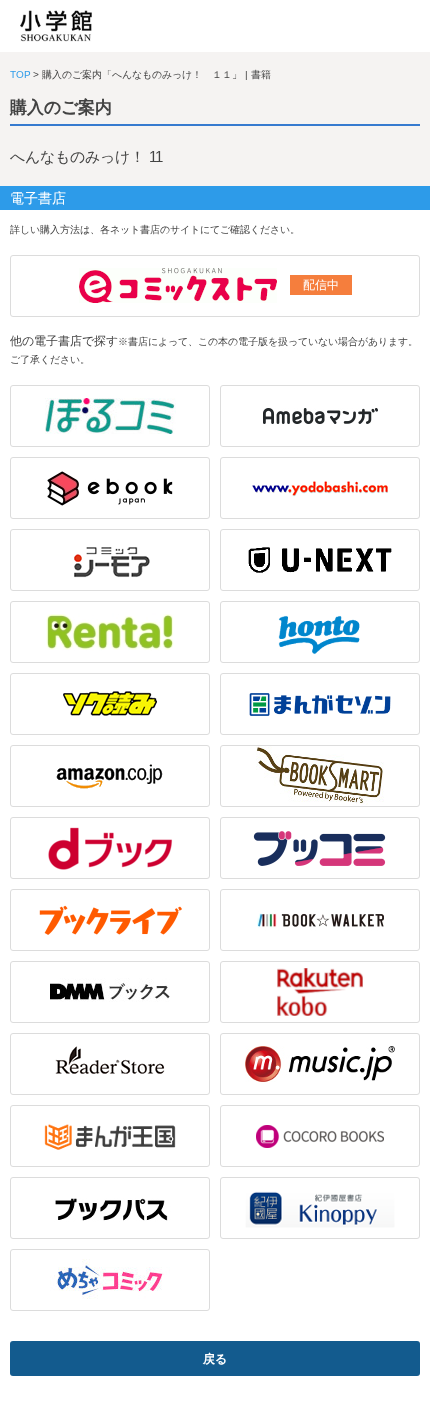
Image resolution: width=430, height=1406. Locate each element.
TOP (20, 74)
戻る (215, 1359)
